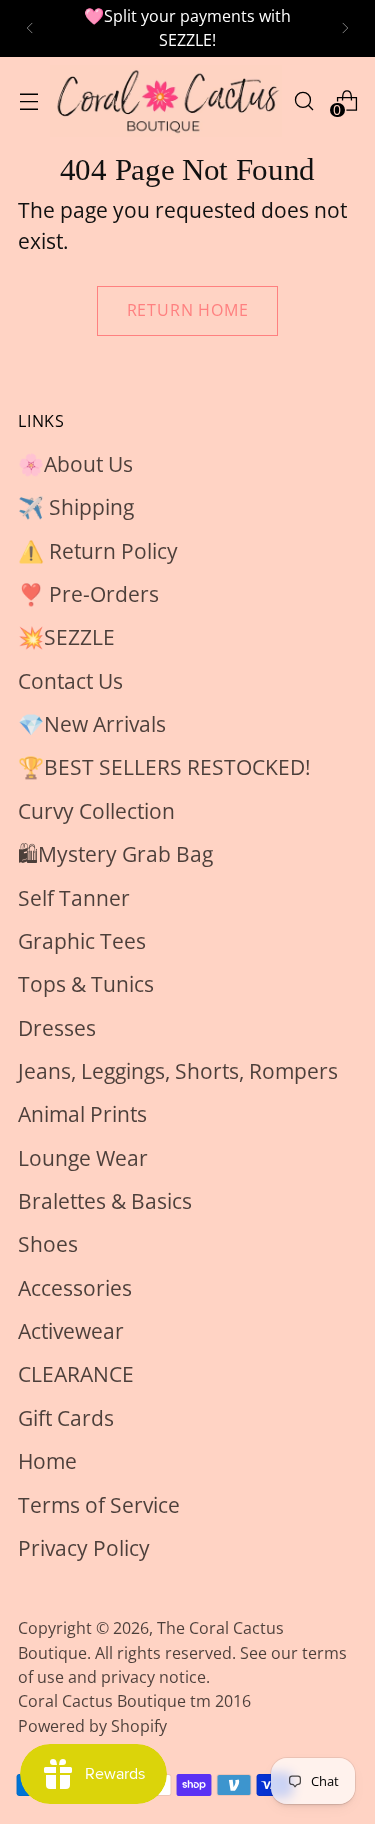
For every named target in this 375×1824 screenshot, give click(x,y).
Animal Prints (82, 1114)
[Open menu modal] (28, 100)
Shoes (48, 1244)
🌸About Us (75, 464)
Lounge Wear (83, 1158)
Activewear (71, 1331)
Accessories (75, 1288)
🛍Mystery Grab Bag (115, 854)
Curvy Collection (96, 811)
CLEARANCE (76, 1374)
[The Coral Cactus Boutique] (166, 101)
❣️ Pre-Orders (88, 594)
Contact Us (70, 681)
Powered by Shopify (92, 1726)
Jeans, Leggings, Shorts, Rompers (178, 1071)
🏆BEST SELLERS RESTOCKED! (164, 767)
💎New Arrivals (92, 724)
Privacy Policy (84, 1548)
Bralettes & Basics (105, 1201)
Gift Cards (66, 1418)
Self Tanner (74, 898)
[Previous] (30, 28)
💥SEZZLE (66, 637)
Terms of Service (99, 1505)
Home (47, 1461)
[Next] (345, 28)
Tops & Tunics (86, 984)
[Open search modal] (303, 100)
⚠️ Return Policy (98, 551)
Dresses (57, 1028)
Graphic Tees (82, 941)
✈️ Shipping (76, 507)
